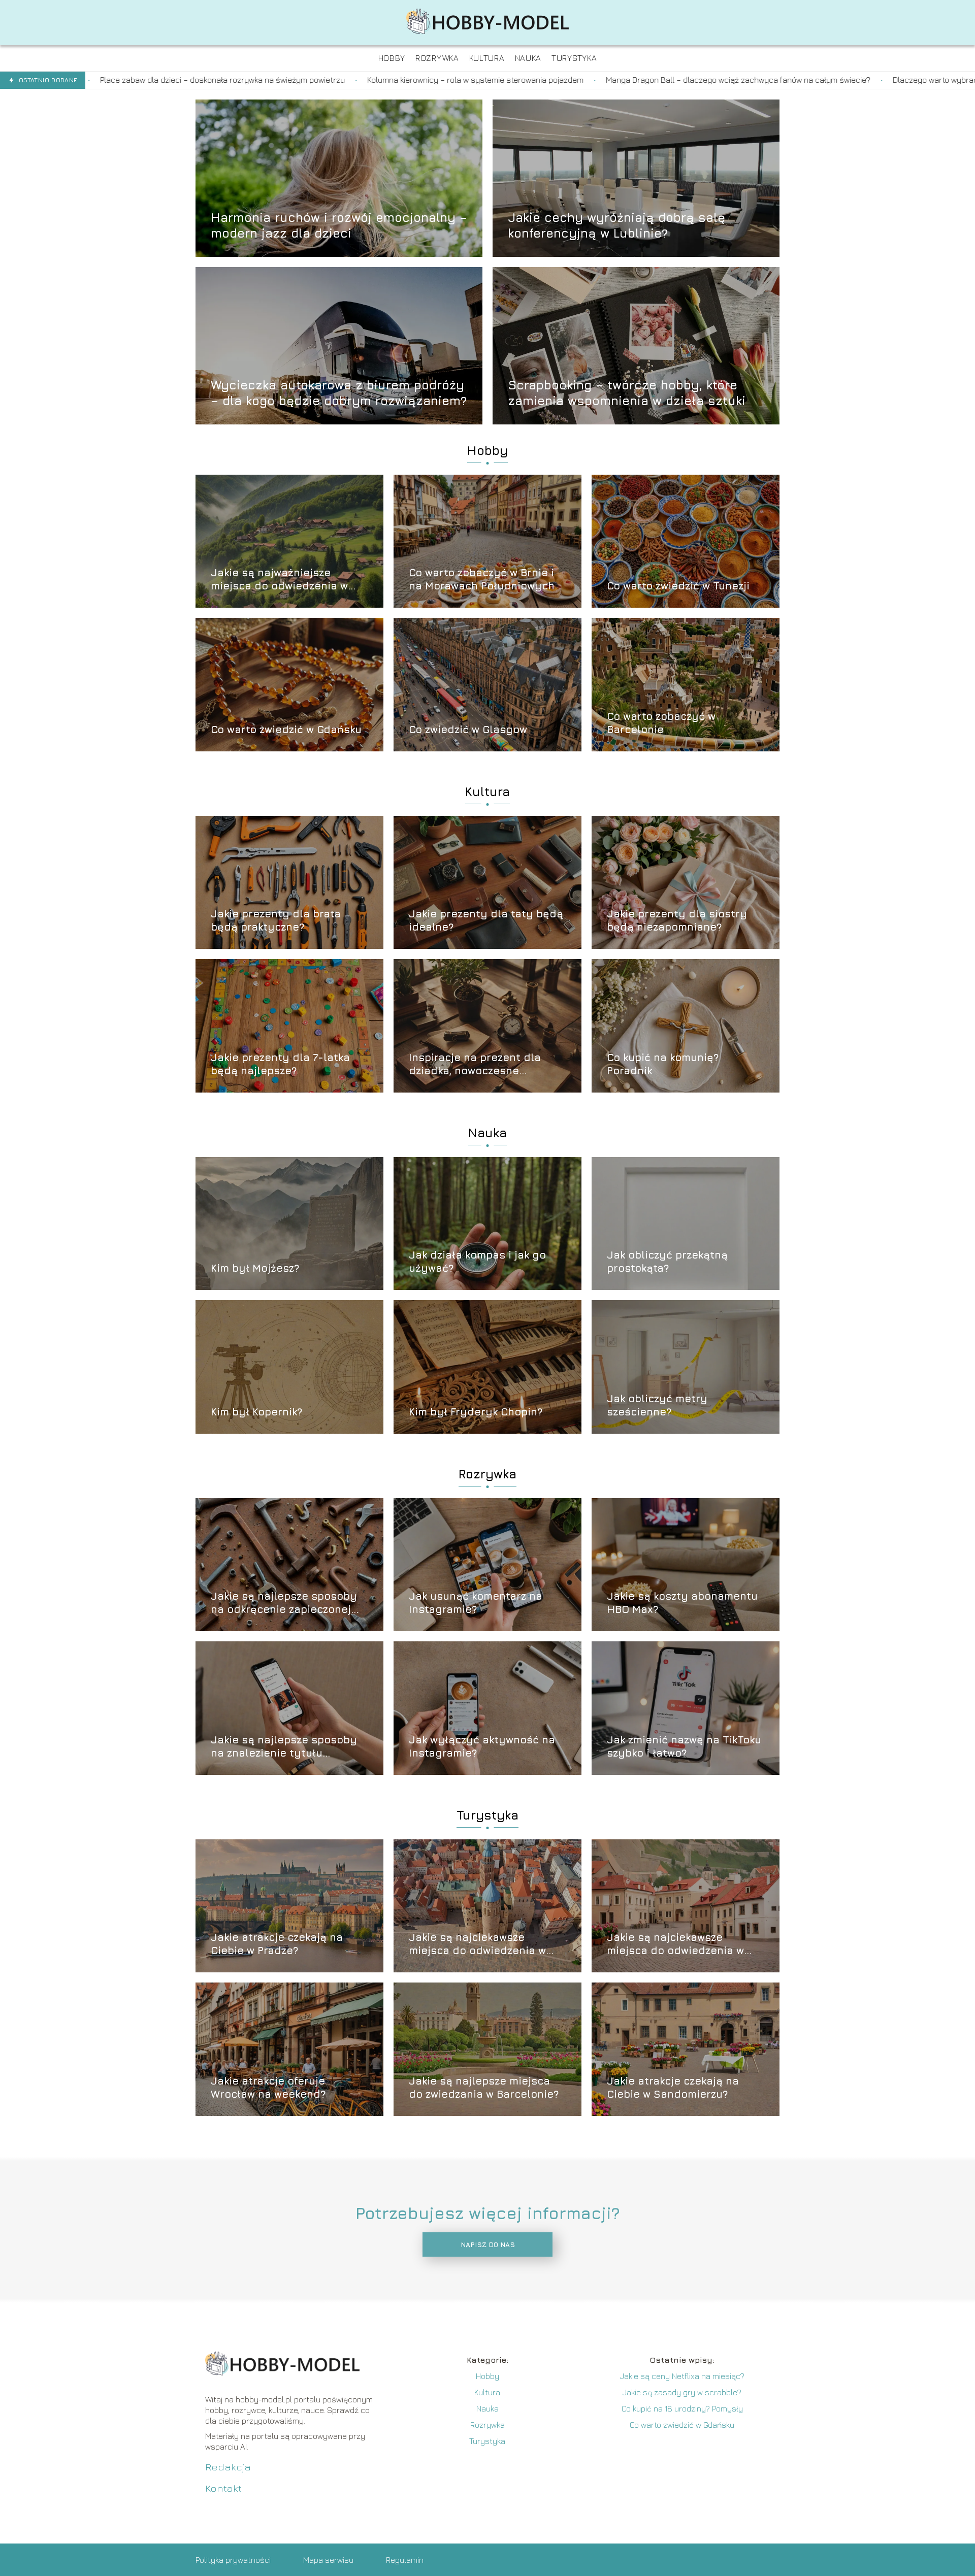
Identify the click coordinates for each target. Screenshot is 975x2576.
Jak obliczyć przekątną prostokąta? (667, 1261)
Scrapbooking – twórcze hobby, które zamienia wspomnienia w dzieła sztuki (627, 392)
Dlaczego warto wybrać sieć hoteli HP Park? (701, 80)
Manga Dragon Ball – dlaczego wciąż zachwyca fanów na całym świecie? (468, 80)
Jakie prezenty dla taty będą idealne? (486, 920)
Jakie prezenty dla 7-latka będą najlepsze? (280, 1064)
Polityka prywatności (233, 2560)
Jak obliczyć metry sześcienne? (657, 1405)
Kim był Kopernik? (256, 1412)
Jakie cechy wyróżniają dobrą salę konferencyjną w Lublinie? (616, 225)
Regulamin (405, 2560)
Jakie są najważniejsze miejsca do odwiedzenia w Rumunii (279, 580)
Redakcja (228, 2467)
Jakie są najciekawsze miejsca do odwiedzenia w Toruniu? (477, 1944)
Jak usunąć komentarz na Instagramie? (476, 1603)
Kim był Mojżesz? (255, 1268)
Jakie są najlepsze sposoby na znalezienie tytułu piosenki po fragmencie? (284, 1747)
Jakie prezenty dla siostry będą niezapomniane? (677, 920)
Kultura (487, 791)
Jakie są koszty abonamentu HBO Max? (682, 1603)
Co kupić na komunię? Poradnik (663, 1064)
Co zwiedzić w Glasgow (468, 729)
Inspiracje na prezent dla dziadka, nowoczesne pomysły (475, 1064)
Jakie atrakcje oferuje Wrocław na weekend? (268, 2087)
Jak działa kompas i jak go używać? (477, 1261)
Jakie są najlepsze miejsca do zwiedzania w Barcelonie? (484, 2087)
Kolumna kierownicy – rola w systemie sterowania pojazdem (205, 80)
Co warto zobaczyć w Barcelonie (661, 723)
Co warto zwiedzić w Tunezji (678, 586)
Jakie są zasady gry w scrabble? (682, 2392)
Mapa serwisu (328, 2560)
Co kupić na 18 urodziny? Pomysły (682, 2408)
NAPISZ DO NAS (488, 2244)
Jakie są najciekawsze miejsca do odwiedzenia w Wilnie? (675, 1944)
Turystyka (487, 1815)
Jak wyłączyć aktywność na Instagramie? (482, 1746)
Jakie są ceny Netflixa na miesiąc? (682, 2376)
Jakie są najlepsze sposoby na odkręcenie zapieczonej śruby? (284, 1603)
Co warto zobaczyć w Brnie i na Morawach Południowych (482, 579)
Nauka (487, 1133)
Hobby (487, 450)
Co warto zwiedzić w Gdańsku (286, 729)
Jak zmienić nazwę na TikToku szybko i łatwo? (684, 1746)
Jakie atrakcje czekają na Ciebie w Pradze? (277, 1944)
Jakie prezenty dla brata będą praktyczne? (276, 920)
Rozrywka (487, 1474)
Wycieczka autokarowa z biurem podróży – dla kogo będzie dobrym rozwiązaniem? (339, 392)
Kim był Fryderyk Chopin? (476, 1412)
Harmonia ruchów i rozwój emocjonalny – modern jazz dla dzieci (339, 225)
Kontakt (223, 2488)
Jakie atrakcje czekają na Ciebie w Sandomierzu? (673, 2087)
